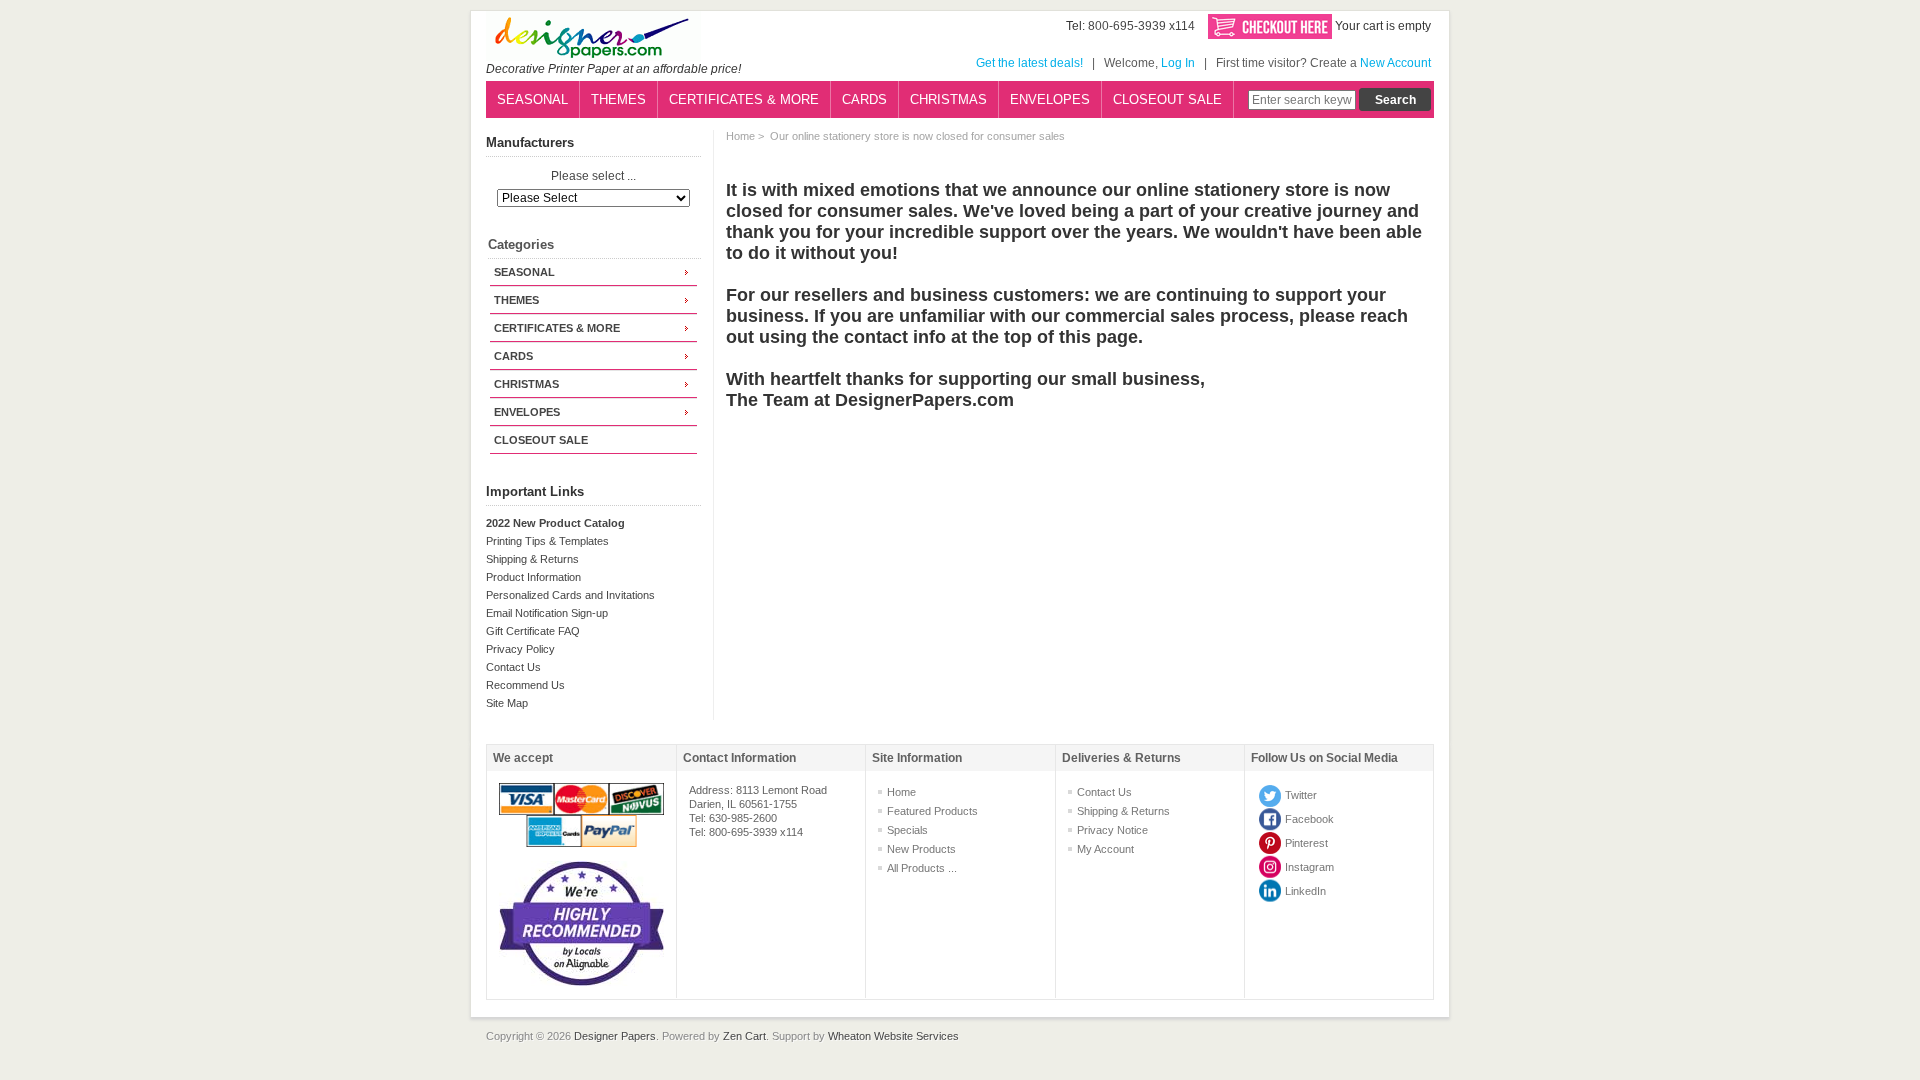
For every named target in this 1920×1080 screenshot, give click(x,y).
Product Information (533, 577)
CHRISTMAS (948, 99)
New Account (1395, 63)
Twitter (1301, 795)
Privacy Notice (1112, 830)
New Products (921, 849)
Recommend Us (525, 685)
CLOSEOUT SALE (1167, 99)
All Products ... (922, 868)
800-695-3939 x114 (1141, 26)
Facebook (1309, 819)
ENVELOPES (1050, 99)
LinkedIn (1305, 891)
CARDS (864, 99)
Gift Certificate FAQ (533, 631)
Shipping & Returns (532, 559)
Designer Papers (615, 1036)
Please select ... (593, 177)
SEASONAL (532, 99)
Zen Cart (744, 1036)
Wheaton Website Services (893, 1036)
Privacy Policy (520, 649)
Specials (907, 830)
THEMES (618, 99)
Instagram (1309, 867)
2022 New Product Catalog (555, 523)
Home (740, 136)
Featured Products (932, 811)
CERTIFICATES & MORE (744, 99)
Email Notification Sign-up (547, 613)
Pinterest (1306, 843)
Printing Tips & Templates (547, 541)
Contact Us (513, 667)
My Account (1105, 849)
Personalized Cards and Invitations (570, 595)
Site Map (507, 703)
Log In (1178, 63)
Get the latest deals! (1029, 63)
